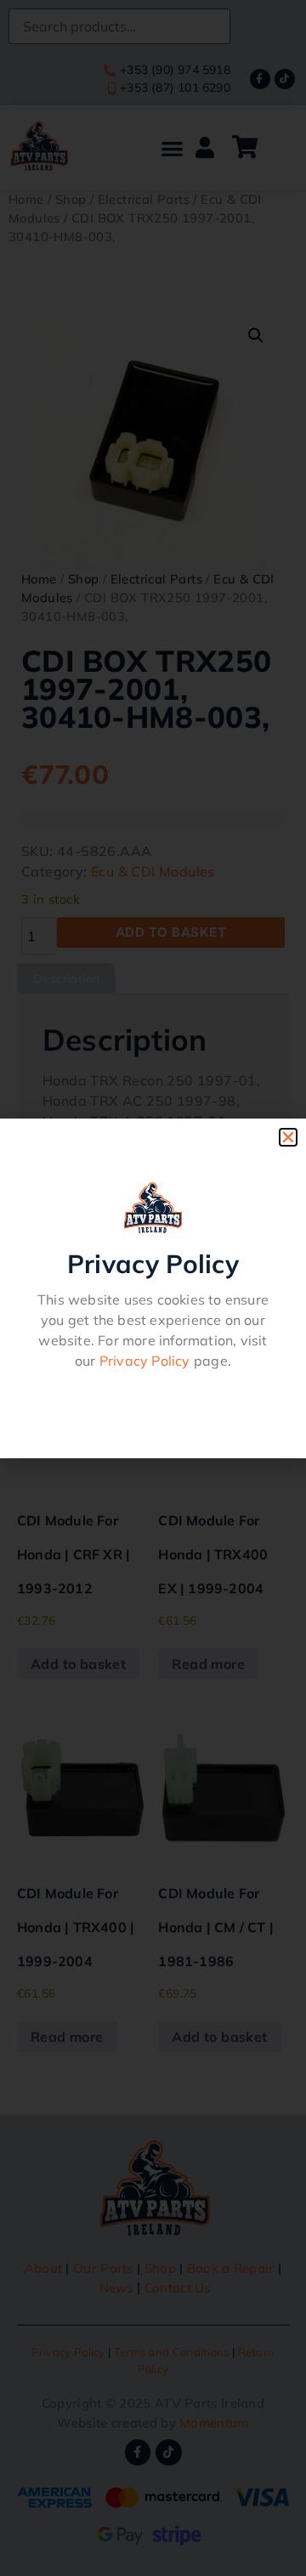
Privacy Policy (145, 1361)
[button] (288, 1137)
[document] (153, 1288)
